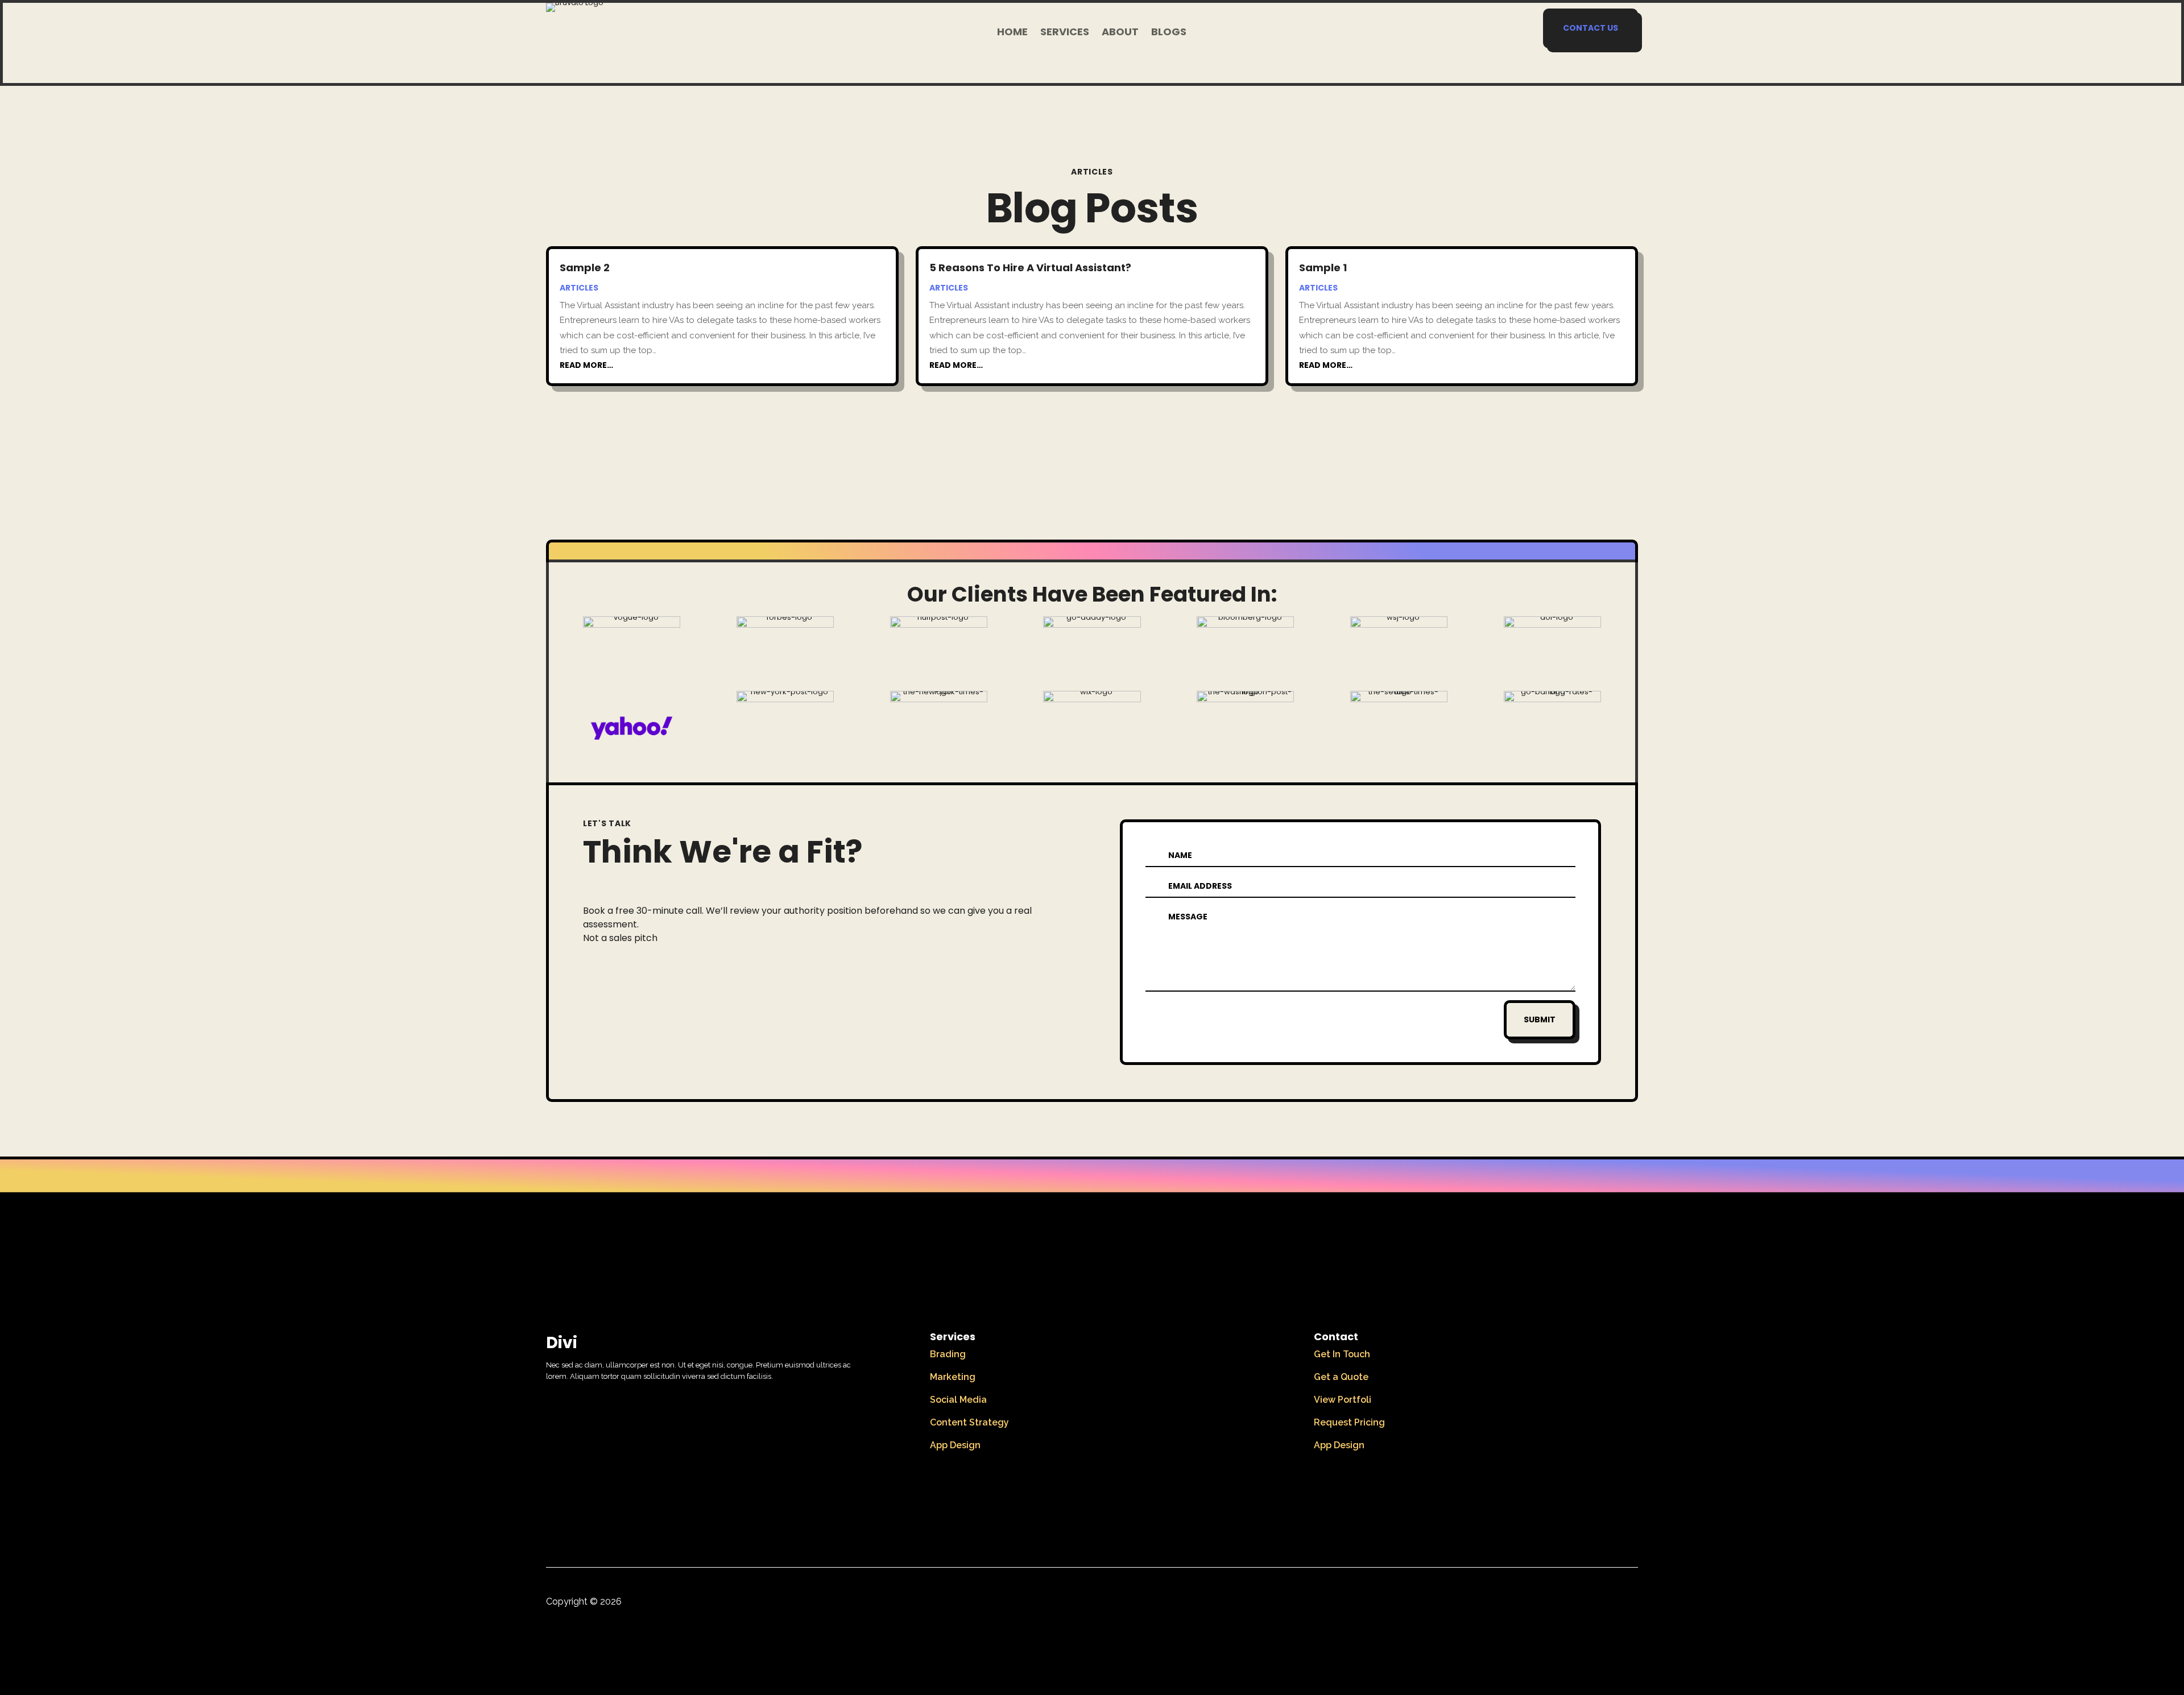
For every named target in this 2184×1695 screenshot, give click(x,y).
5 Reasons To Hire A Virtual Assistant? (1030, 268)
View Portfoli (1343, 1400)
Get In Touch (1342, 1354)
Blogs (1169, 33)
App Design (955, 1445)
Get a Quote (1341, 1377)
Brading (948, 1354)
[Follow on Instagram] (1629, 1604)
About (1120, 33)
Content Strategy (969, 1422)
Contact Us (1591, 28)
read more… (586, 365)
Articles (579, 288)
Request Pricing (1349, 1422)
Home (1012, 33)
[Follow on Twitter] (1605, 1604)
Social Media (958, 1400)
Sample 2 (585, 268)
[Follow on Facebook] (1581, 1604)
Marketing (953, 1377)
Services (1065, 33)
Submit (1540, 1020)
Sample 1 (1323, 268)
